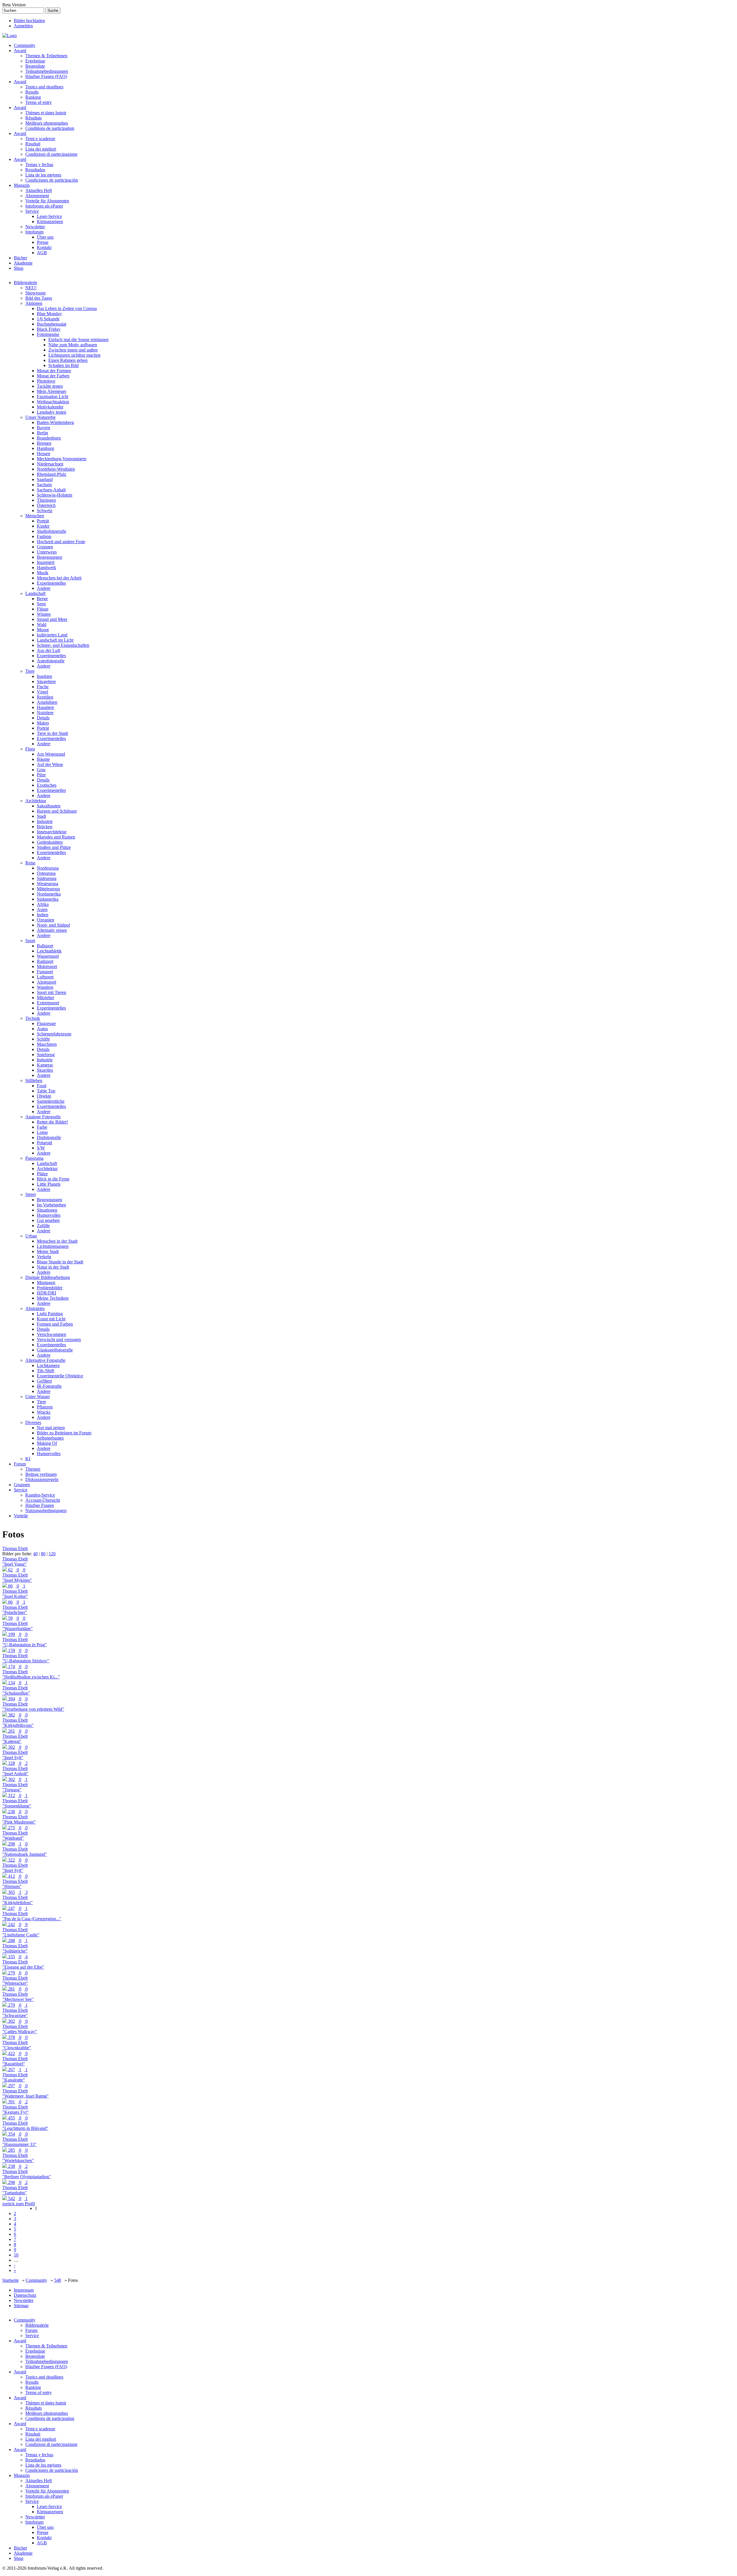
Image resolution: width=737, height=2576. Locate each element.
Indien (43, 915)
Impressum (24, 2290)
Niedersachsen (50, 464)
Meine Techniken (53, 1298)
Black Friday (49, 329)
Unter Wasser (38, 1397)
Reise (30, 863)
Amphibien (47, 702)
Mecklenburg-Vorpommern (62, 459)
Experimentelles (51, 583)
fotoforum (34, 232)
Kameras (45, 1065)
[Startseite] (10, 36)
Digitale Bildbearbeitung (48, 1277)
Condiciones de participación (52, 180)
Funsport (45, 972)
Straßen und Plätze (54, 847)
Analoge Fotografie (43, 1117)
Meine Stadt (48, 1251)
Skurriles (45, 1070)
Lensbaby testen (52, 412)
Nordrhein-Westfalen (56, 469)
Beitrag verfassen (41, 1474)
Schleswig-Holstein (55, 495)
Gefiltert (44, 1381)
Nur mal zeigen (51, 1428)
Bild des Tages (39, 298)
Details (43, 718)
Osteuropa (46, 873)
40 (35, 1554)
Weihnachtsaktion (53, 402)
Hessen (43, 454)
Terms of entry (39, 102)
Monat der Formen (54, 371)
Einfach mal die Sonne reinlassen (78, 340)
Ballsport (45, 946)
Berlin (42, 433)
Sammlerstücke (51, 1101)
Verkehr (44, 1257)
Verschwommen (52, 1334)
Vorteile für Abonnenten (47, 201)
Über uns (45, 237)
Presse (43, 242)
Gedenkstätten (50, 842)
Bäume (43, 759)
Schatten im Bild (63, 365)
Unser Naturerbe (40, 417)
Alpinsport (46, 982)
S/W (41, 1148)
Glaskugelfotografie (55, 1350)
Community (25, 45)
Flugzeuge (46, 1023)
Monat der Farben (53, 376)
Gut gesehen (48, 1220)
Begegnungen (50, 557)
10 (16, 2255)
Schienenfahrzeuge (54, 1034)
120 (52, 1554)
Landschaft (35, 593)
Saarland (45, 479)
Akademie (23, 263)
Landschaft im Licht (55, 640)
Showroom (35, 293)
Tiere (30, 671)
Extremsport (48, 1003)
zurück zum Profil (19, 2204)
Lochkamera (48, 1365)
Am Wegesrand (51, 754)
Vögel (42, 692)
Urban (31, 1236)
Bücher (20, 258)
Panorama (34, 1158)
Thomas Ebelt (15, 1549)
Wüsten (44, 614)
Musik (43, 573)
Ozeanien (45, 920)
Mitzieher (45, 998)
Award (20, 51)
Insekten (44, 676)
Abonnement (37, 196)
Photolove (46, 381)
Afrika (43, 904)
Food (42, 1086)
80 (43, 1554)
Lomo (42, 1132)
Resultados (35, 170)
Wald (42, 624)
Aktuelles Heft (39, 190)
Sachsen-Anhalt (51, 490)
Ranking (33, 97)
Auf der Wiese (50, 764)
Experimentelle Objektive (60, 1376)
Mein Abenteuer (52, 391)
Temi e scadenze (40, 139)
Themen (33, 1469)
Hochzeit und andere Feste (61, 542)
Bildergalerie (25, 283)
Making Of (47, 1443)
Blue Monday (49, 314)
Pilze (41, 775)
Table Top (46, 1091)
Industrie (45, 821)
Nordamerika (49, 894)
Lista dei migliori (41, 149)
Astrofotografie (51, 661)
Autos (42, 1029)
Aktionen (34, 303)
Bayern (43, 428)
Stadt (41, 816)
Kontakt (44, 247)
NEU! (31, 288)
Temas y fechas (39, 165)
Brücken (45, 827)
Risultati (33, 144)
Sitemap (21, 2306)
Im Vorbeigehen (51, 1205)
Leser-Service (49, 216)
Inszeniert (46, 562)
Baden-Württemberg (55, 422)
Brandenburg (49, 438)
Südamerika (48, 899)
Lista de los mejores (43, 175)
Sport (30, 941)
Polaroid (44, 1143)
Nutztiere (45, 713)
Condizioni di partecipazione (51, 154)
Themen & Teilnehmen (46, 56)
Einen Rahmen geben (68, 360)
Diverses (33, 1422)
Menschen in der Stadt (57, 1241)
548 (58, 2280)
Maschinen (47, 1044)
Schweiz (45, 511)
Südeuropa (47, 878)
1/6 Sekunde (48, 319)
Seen (41, 604)
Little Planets (49, 1184)
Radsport (45, 961)
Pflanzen (45, 1407)
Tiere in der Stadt (52, 733)
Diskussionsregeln (42, 1479)
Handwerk (46, 568)
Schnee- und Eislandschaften (63, 645)
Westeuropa (48, 884)
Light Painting (50, 1314)
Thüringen (46, 500)
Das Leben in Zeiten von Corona (67, 308)
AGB (42, 253)
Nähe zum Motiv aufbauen (73, 345)
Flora (30, 749)
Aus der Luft (49, 650)
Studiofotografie (52, 531)
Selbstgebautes (50, 1438)
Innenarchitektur (52, 832)
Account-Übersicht (43, 1500)
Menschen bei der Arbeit (59, 578)
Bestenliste (35, 66)
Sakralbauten (49, 806)
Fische (43, 687)
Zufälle (43, 1226)
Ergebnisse (35, 61)
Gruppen (45, 547)
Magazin (22, 185)
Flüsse (43, 609)
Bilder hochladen (29, 21)
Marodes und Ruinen (56, 837)
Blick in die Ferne (53, 1179)
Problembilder (50, 1288)
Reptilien (45, 697)
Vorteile (21, 1516)
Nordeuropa (48, 868)
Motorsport (47, 966)
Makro (43, 723)
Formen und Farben (55, 1324)
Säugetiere (46, 681)
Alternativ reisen (52, 930)
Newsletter (35, 227)
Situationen (47, 1210)
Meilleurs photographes (47, 123)
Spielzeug (46, 1055)
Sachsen (44, 485)
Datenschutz (25, 2295)
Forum (20, 1464)
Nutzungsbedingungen (46, 1511)
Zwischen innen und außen (73, 350)
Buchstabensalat (52, 324)
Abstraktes (35, 1308)
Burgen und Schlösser (57, 811)
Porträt (43, 521)
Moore (43, 630)
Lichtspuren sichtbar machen (74, 355)
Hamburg (45, 448)
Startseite (11, 2280)
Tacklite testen (50, 386)
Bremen (44, 443)
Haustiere (45, 707)
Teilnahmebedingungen (47, 71)
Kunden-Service (40, 1495)
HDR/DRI (46, 1293)
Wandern (45, 987)
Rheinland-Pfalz (52, 474)
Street (31, 1194)
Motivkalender (50, 407)
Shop (19, 268)
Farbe (42, 1127)
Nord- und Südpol (53, 925)
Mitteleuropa (48, 889)
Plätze (42, 1174)
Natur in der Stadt (53, 1267)
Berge (42, 599)
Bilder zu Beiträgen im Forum (64, 1433)
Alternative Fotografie (45, 1360)
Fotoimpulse (48, 334)
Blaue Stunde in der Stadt (60, 1262)
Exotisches (47, 785)
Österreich (46, 505)
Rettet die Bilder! (52, 1122)
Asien (42, 909)
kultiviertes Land (52, 635)
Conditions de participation (50, 128)
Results (32, 92)
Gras (41, 770)
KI (28, 1459)
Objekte (44, 1096)
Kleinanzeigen (50, 222)
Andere (44, 588)
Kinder (43, 526)
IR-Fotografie (49, 1386)
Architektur (36, 801)
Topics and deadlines (44, 87)
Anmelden (23, 26)
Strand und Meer (52, 619)
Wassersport (48, 956)
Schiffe (43, 1039)
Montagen (46, 1283)
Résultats (34, 118)
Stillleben (34, 1080)
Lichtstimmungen (53, 1246)
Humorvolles (49, 1215)
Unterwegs (47, 552)
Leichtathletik (49, 951)
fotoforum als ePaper (44, 206)
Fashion (44, 536)
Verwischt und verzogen (59, 1340)
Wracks (44, 1412)
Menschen (35, 516)
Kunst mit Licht (51, 1319)
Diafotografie (49, 1137)
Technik (33, 1018)
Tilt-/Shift (45, 1371)
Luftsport (45, 977)
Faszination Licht (53, 397)
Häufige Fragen (40, 1505)
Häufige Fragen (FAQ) (46, 76)
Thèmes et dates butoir (46, 113)
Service (32, 211)
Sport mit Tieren (52, 992)
